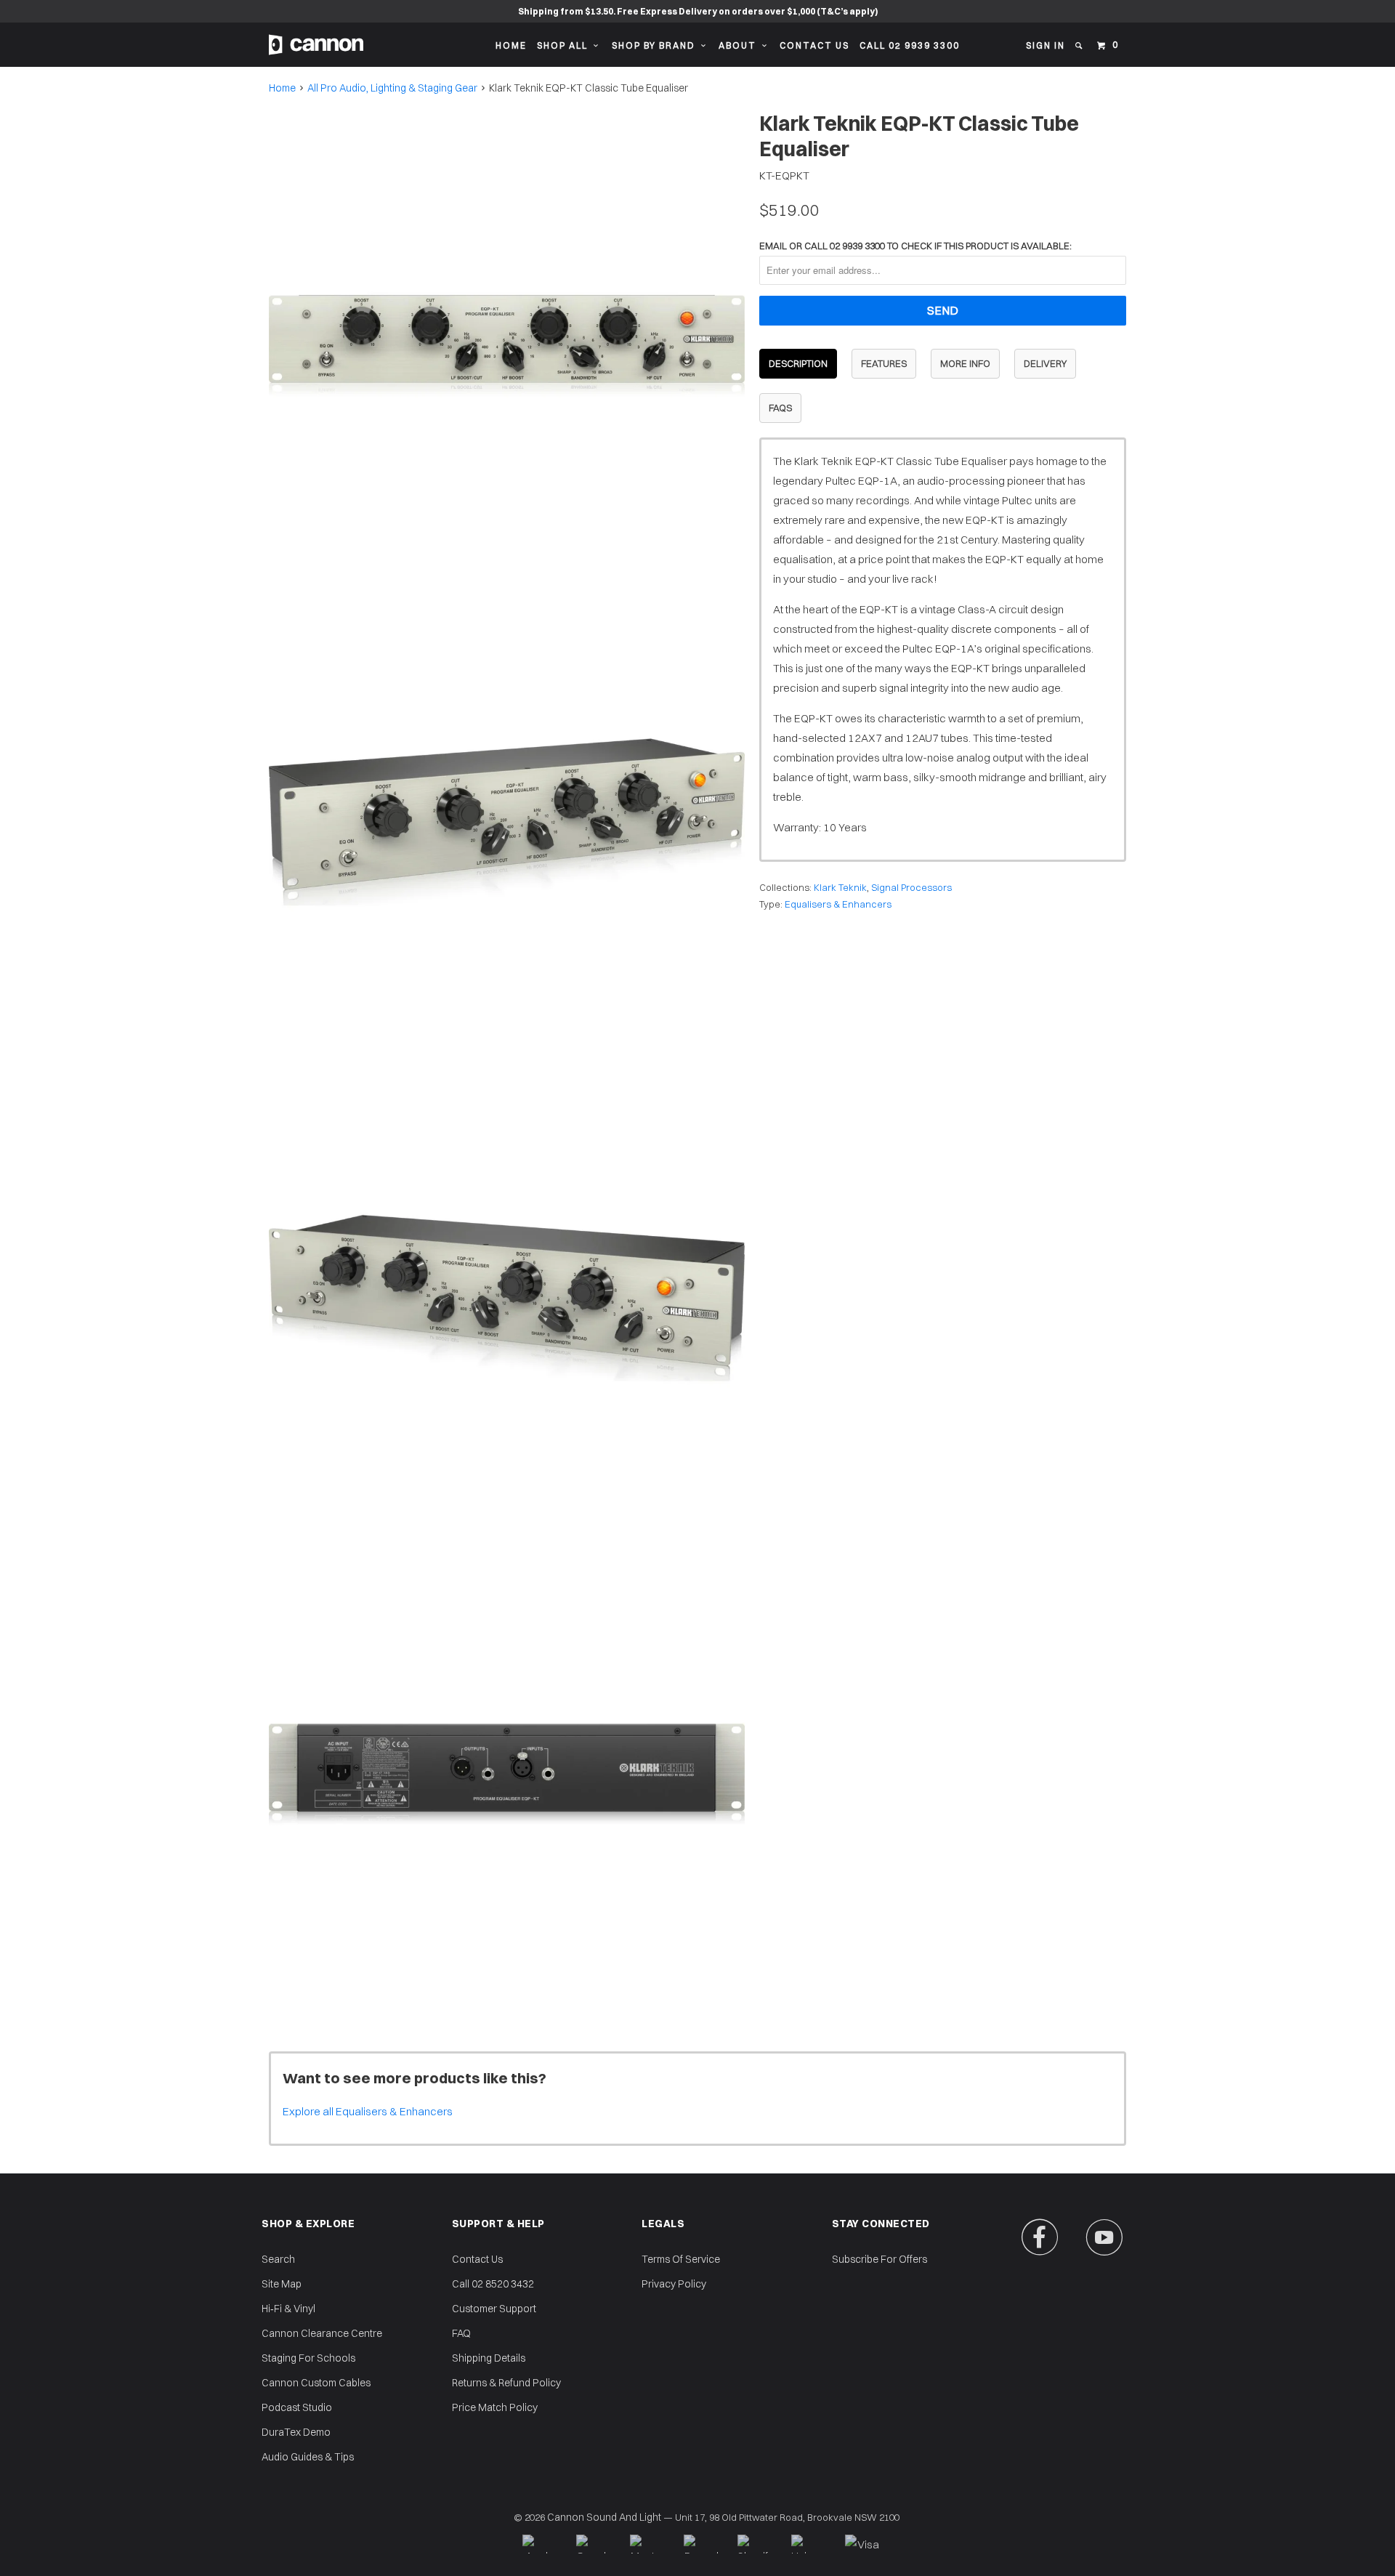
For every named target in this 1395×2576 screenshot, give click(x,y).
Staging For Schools (308, 2358)
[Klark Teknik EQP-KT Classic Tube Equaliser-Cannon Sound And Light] (507, 346)
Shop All (565, 45)
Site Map (282, 2284)
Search (278, 2259)
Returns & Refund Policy (506, 2383)
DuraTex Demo (296, 2432)
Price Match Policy (495, 2407)
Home (511, 45)
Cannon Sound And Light (604, 2517)
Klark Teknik (840, 887)
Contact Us (814, 45)
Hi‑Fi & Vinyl (288, 2309)
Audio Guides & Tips (308, 2457)
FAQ (461, 2333)
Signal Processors (911, 887)
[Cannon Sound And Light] (316, 45)
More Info (965, 363)
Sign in (1046, 45)
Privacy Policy (674, 2284)
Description (798, 363)
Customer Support (494, 2309)
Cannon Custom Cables (316, 2383)
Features (884, 363)
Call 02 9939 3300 (910, 45)
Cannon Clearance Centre (322, 2333)
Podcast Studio (297, 2407)
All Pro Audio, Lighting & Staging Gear (392, 88)
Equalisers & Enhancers (838, 904)
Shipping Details (489, 2358)
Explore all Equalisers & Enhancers (368, 2111)
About (740, 45)
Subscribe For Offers (880, 2259)
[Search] (1080, 46)
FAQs (780, 408)
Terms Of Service (681, 2259)
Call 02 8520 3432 (493, 2284)
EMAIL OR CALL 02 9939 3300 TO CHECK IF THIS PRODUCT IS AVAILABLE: (915, 246)
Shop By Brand (656, 45)
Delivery (1045, 363)
